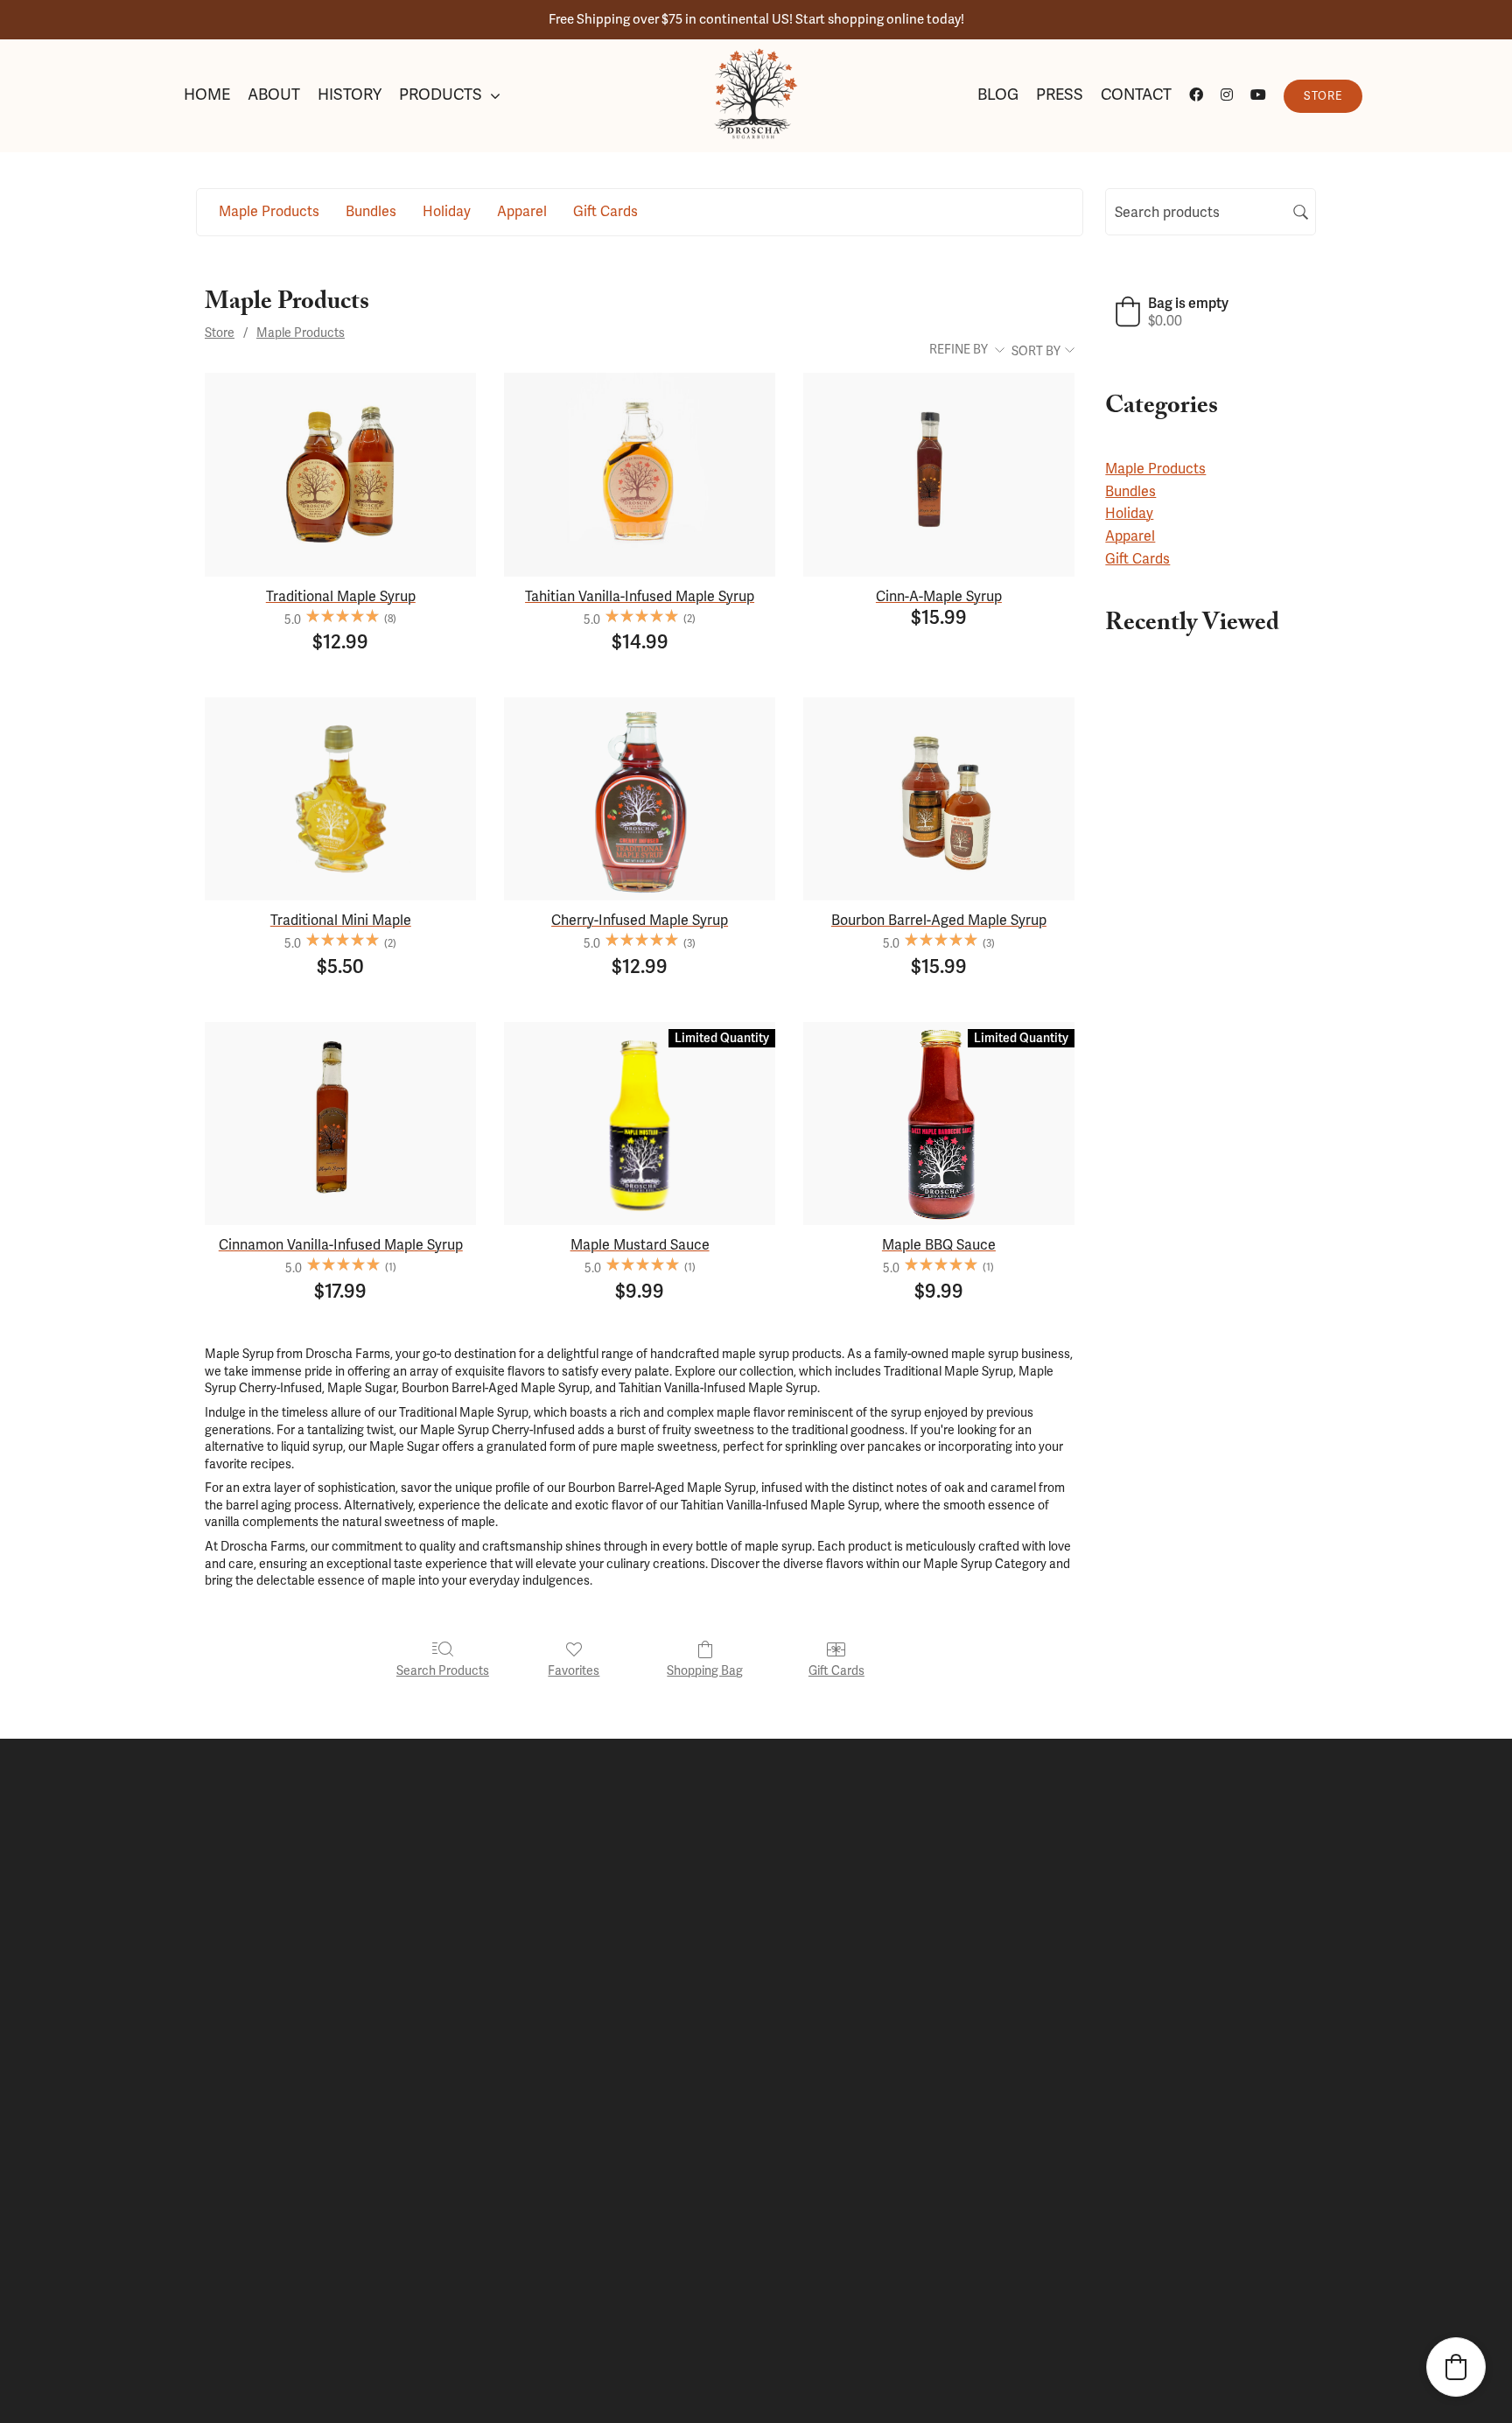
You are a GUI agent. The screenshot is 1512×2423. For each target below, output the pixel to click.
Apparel (1130, 536)
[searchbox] (1211, 212)
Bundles (1130, 491)
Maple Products (301, 333)
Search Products (443, 1670)
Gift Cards (836, 1670)
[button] (1172, 312)
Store (220, 333)
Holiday (1129, 513)
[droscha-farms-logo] (756, 55)
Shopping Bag (705, 1670)
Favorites (574, 1670)
